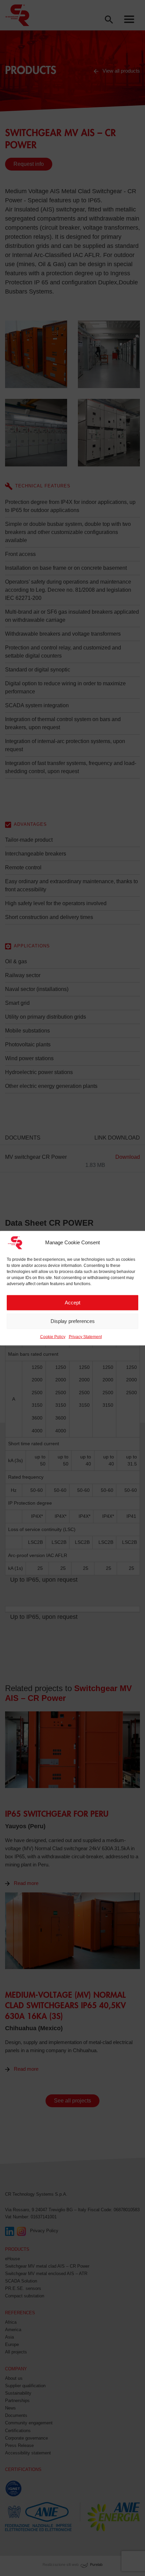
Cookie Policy (53, 1336)
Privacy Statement (85, 1336)
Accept (72, 1303)
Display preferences (73, 1321)
